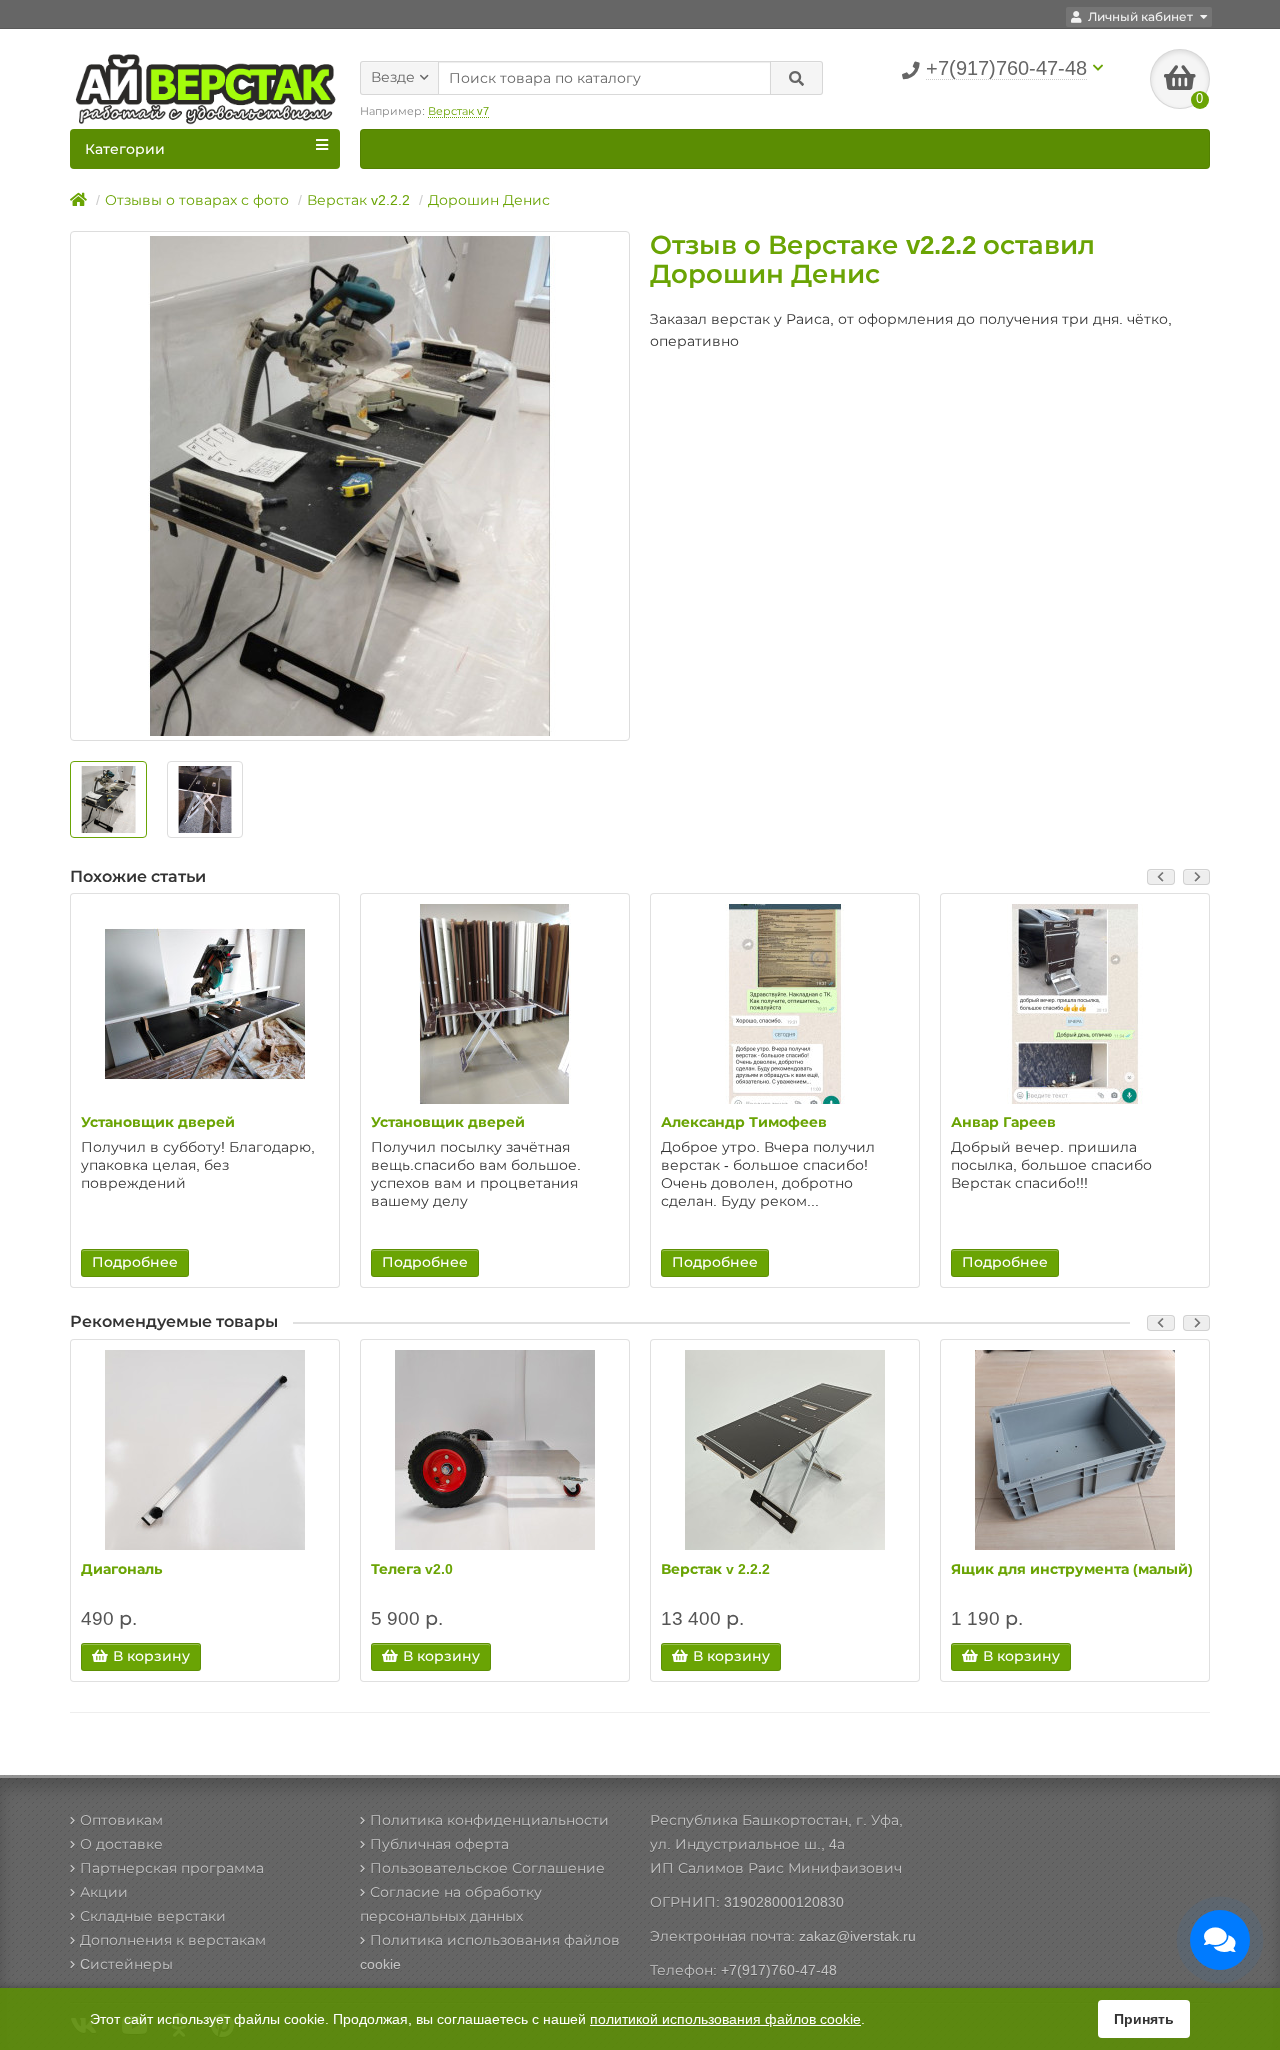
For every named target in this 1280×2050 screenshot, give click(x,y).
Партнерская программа (172, 1868)
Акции (104, 1892)
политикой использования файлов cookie (725, 2019)
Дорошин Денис (489, 200)
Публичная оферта (439, 1844)
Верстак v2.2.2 (358, 200)
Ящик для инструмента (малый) (1072, 1569)
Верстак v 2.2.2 (715, 1569)
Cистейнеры (126, 1964)
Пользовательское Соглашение (487, 1868)
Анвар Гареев (1003, 1122)
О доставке (121, 1844)
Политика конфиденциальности (489, 1820)
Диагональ (121, 1569)
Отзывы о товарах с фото (197, 200)
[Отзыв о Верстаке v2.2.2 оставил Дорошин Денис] (350, 486)
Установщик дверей (158, 1122)
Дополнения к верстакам (173, 1940)
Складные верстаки (153, 1916)
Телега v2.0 (412, 1569)
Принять (1144, 2019)
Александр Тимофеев (744, 1122)
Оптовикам (121, 1820)
